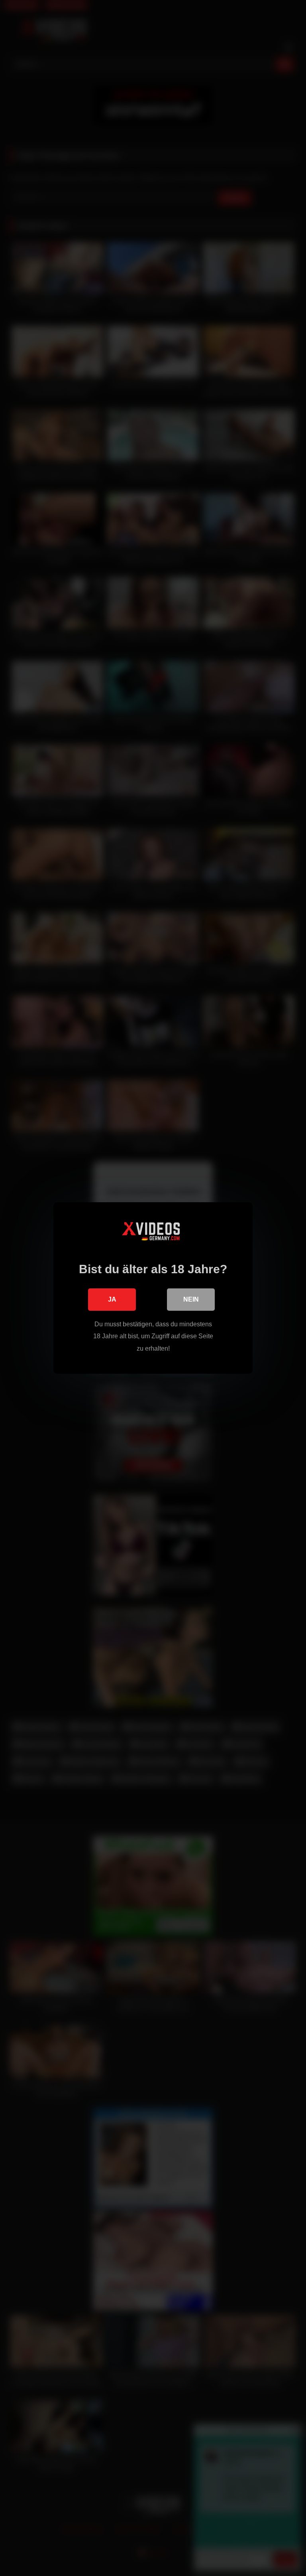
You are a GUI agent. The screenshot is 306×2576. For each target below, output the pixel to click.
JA (112, 1299)
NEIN (191, 1299)
